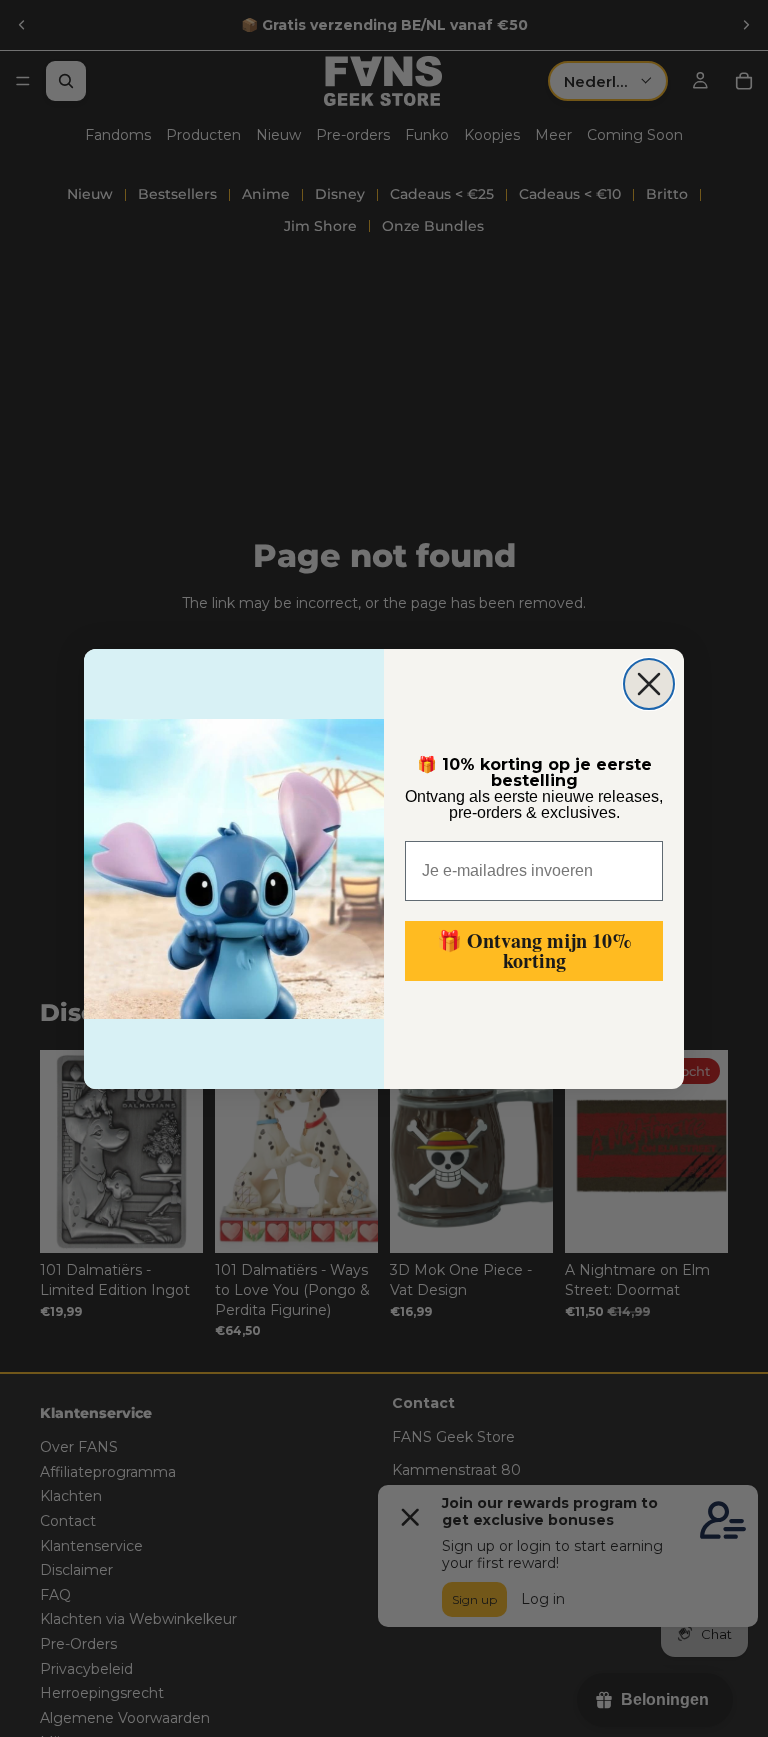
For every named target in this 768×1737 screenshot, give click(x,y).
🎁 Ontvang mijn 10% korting (534, 950)
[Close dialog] (649, 684)
